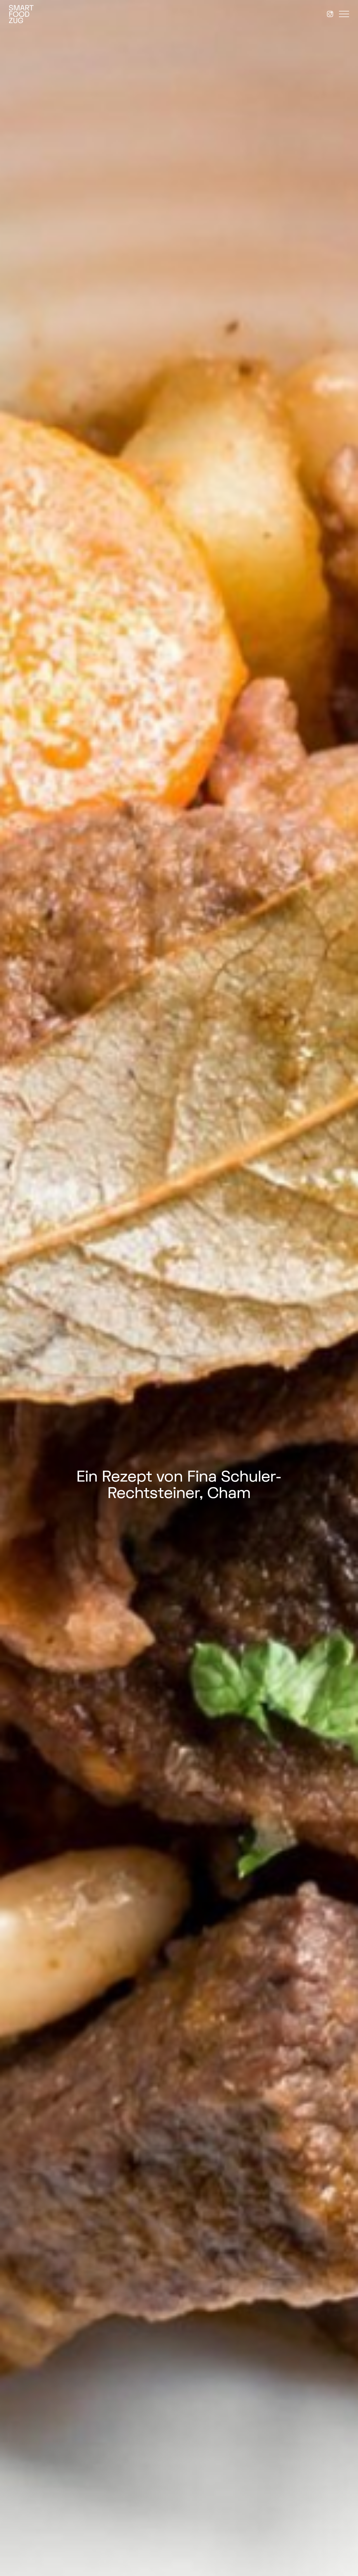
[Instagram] (330, 14)
